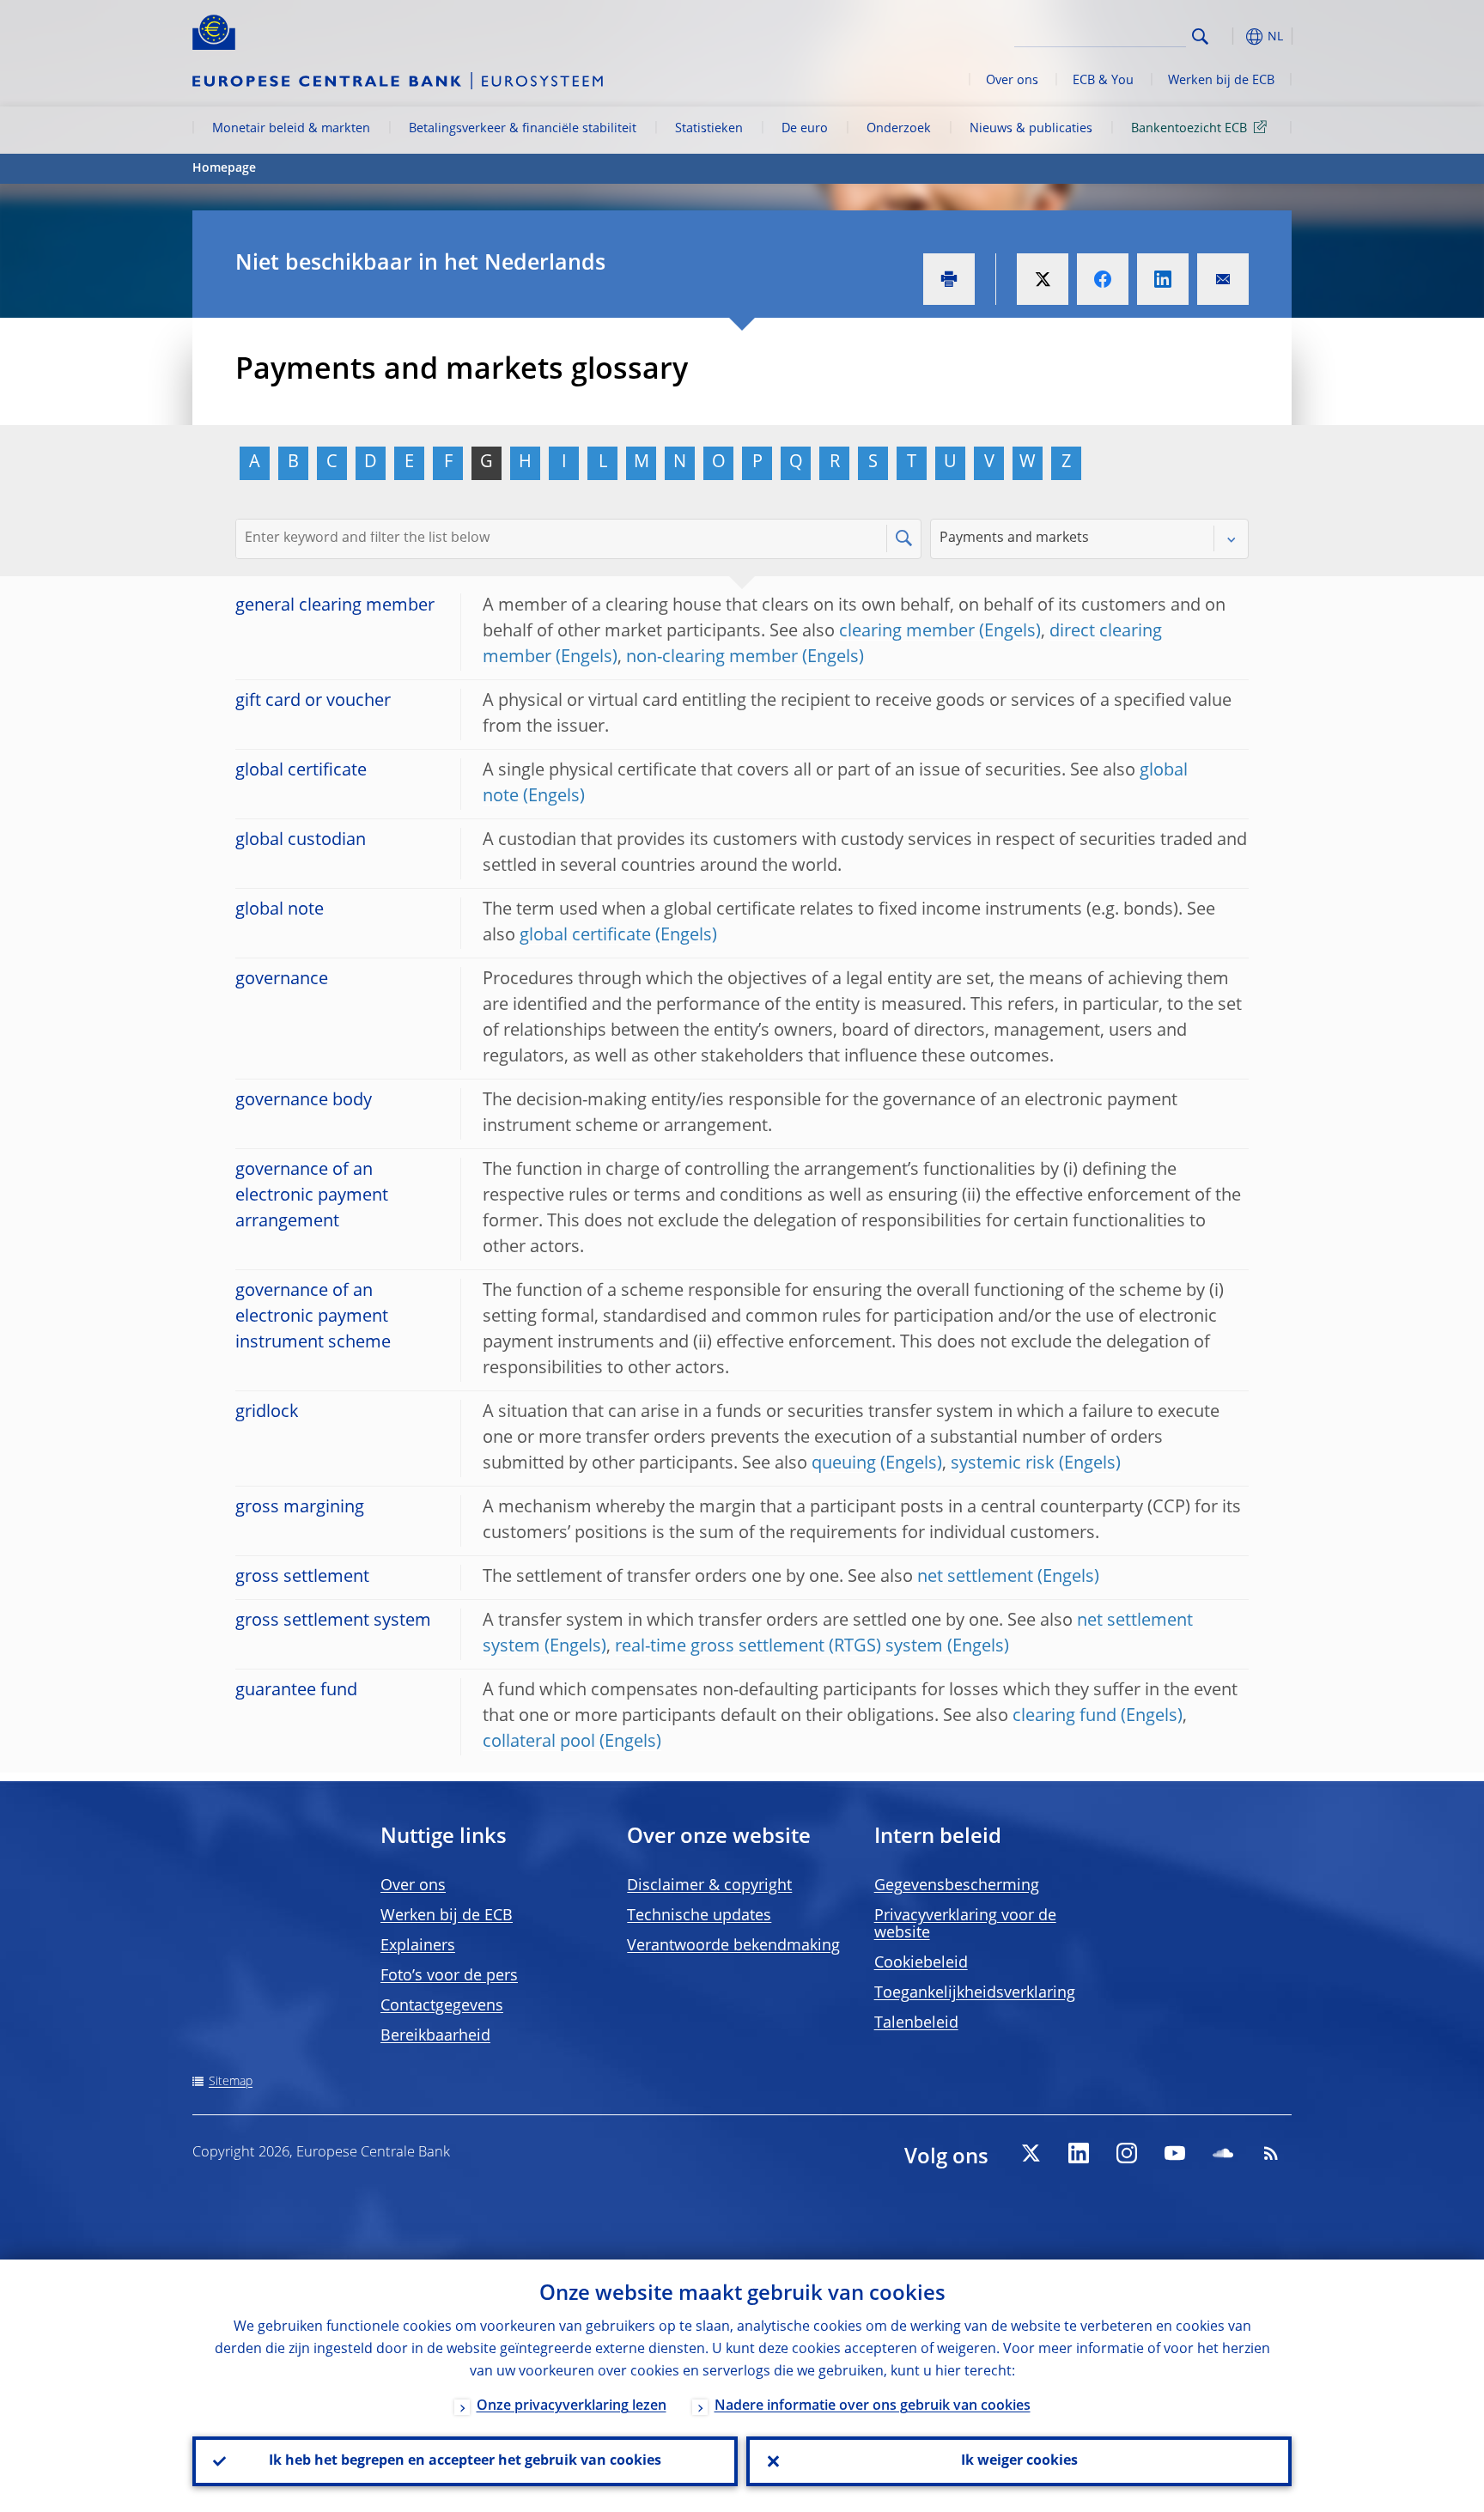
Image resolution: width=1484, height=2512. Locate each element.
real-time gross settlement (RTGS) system (779, 1647)
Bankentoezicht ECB (1189, 129)
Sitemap (231, 2082)
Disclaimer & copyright (709, 1886)
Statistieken (709, 129)
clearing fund (1064, 1717)
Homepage (224, 168)
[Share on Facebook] (1103, 279)
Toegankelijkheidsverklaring (975, 1993)
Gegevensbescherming (957, 1886)
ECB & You (1103, 81)
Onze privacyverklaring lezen (572, 2406)
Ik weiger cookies (1019, 2461)
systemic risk (1003, 1464)
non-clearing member (712, 658)
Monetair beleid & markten (291, 129)
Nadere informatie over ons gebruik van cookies (873, 2406)
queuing (844, 1464)
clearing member (907, 632)
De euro (805, 129)
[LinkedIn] (1079, 2153)
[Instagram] (1127, 2153)
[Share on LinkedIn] (1163, 279)
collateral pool (539, 1743)
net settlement (975, 1578)
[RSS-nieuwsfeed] (1271, 2153)
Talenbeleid (916, 2023)
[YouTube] (1175, 2153)
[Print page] (949, 279)
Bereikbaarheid (435, 2036)
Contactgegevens (442, 2006)
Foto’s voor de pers (449, 1976)
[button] (1232, 36)
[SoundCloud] (1223, 2153)
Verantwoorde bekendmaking (733, 1946)
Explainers (418, 1946)
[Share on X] (1043, 279)
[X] (1031, 2153)
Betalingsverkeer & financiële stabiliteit (523, 129)
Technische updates (699, 1916)
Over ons (1012, 81)
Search (1200, 36)
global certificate (585, 936)
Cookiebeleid (921, 1963)
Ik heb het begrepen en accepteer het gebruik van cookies (465, 2461)
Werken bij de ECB (1221, 81)
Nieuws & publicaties (1031, 129)
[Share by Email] (1223, 279)
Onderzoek (899, 129)
